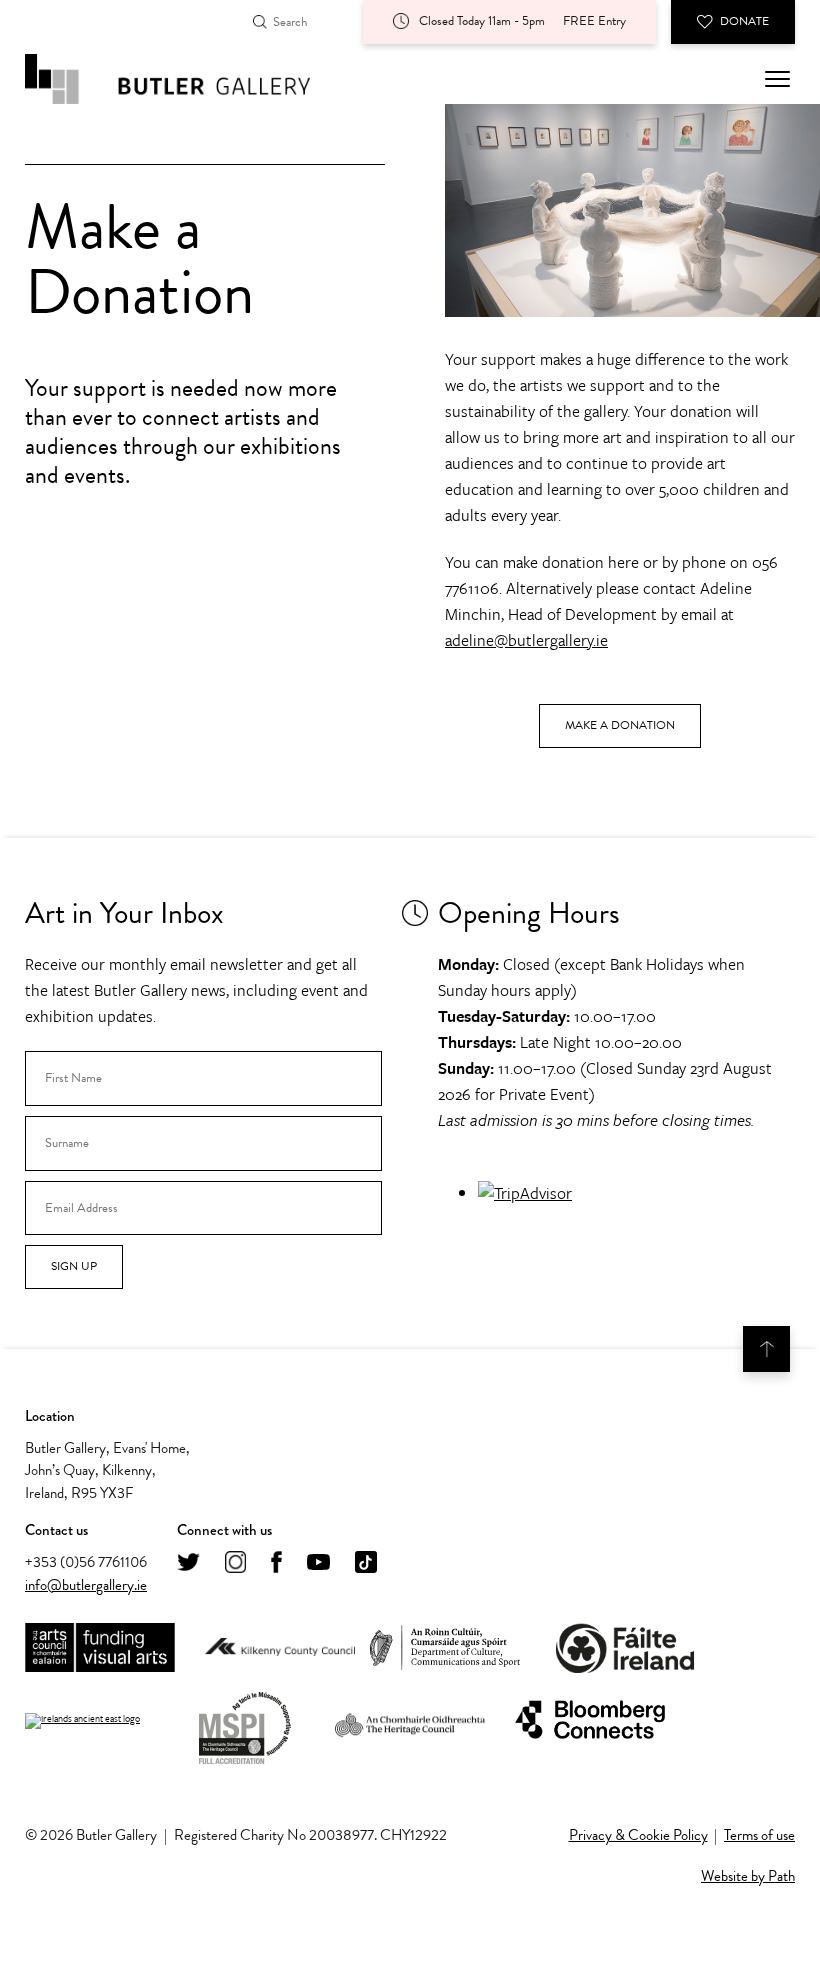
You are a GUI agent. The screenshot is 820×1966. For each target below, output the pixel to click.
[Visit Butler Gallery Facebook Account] (276, 1563)
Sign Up (74, 1266)
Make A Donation (620, 725)
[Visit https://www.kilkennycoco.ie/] (280, 1648)
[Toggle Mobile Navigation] (777, 79)
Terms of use (759, 1835)
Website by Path (748, 1876)
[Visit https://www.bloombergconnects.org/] (590, 1720)
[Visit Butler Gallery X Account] (188, 1563)
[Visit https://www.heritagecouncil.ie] (410, 1721)
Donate (744, 21)
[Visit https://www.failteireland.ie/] (625, 1648)
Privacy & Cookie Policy (638, 1835)
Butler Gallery (190, 79)
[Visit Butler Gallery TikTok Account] (366, 1563)
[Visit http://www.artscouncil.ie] (100, 1648)
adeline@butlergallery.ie (526, 640)
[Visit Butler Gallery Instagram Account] (235, 1563)
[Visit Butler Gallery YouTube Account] (318, 1563)
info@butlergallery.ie (86, 1585)
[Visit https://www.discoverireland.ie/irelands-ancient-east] (82, 1721)
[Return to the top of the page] (766, 1349)
